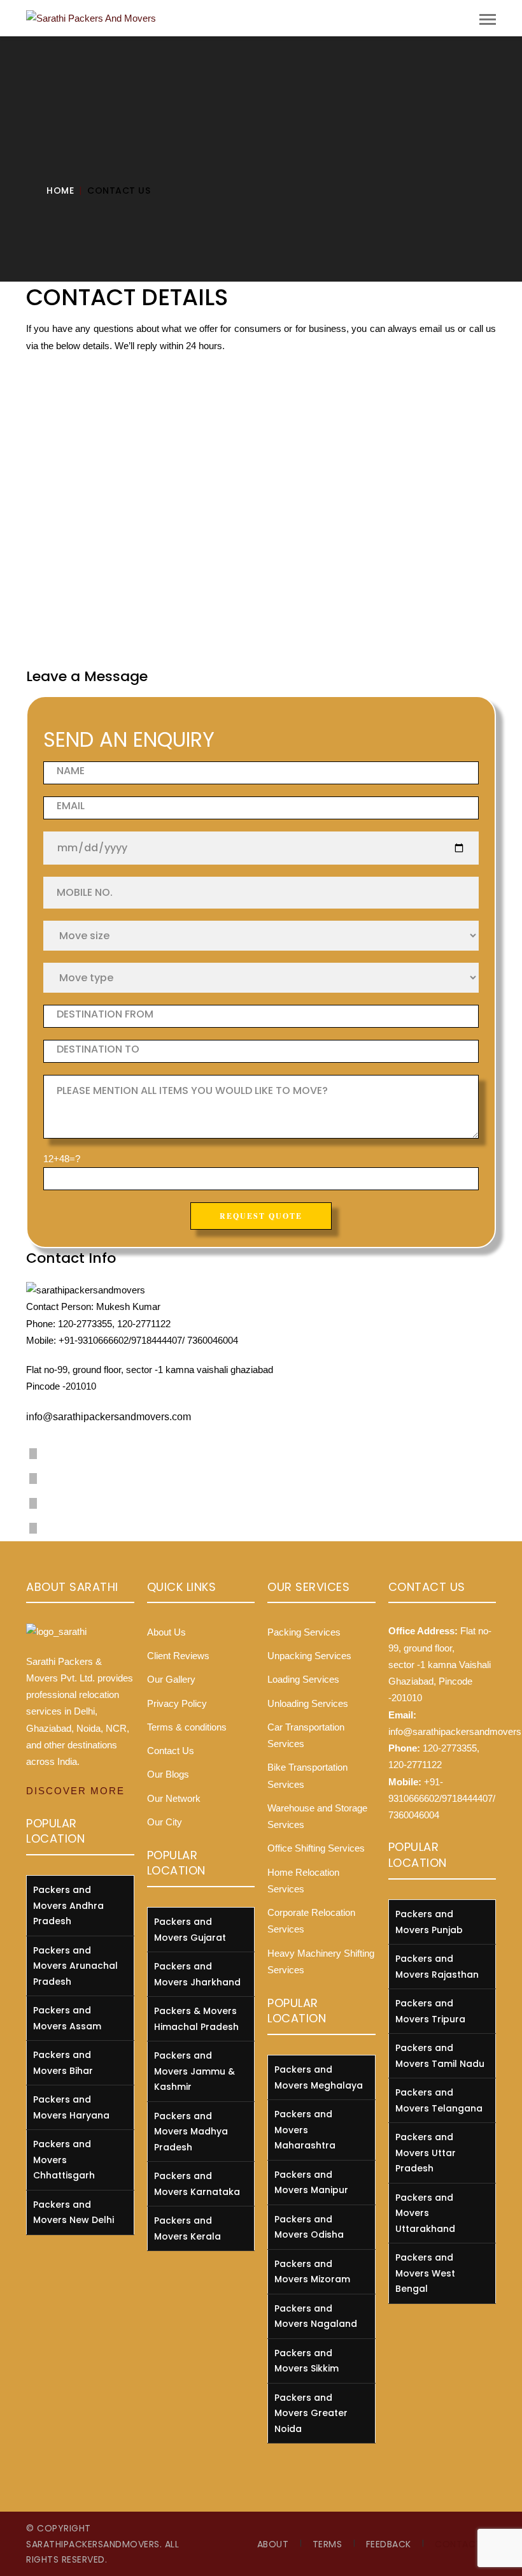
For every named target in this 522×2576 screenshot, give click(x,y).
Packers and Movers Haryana (71, 2107)
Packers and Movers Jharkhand (197, 1974)
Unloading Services (308, 1703)
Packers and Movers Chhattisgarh (64, 2160)
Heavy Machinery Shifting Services (321, 1961)
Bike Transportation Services (307, 1775)
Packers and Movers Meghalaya (319, 2077)
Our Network (174, 1798)
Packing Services (304, 1632)
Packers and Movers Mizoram (312, 2272)
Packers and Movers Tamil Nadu (440, 2056)
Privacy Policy (177, 1703)
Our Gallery (171, 1679)
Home (60, 191)
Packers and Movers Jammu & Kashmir (194, 2071)
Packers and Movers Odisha (309, 2227)
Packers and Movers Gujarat (190, 1930)
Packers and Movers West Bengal (425, 2273)
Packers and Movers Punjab (429, 1922)
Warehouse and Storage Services (317, 1816)
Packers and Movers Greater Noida (311, 2413)
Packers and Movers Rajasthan (437, 1967)
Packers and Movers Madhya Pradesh (191, 2132)
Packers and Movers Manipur (311, 2183)
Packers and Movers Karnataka (197, 2184)
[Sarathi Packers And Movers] (91, 18)
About (273, 2544)
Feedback (389, 2544)
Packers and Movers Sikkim (307, 2361)
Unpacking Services (309, 1656)
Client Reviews (178, 1656)
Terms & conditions (187, 1727)
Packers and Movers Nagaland (316, 2316)
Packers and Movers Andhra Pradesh (68, 1905)
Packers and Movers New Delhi (74, 2213)
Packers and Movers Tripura (430, 2011)
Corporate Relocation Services (311, 1921)
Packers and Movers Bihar (63, 2063)
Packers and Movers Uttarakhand (425, 2213)
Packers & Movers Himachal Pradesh (196, 2019)
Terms (328, 2544)
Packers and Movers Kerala (187, 2228)
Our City (165, 1822)
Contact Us (171, 1751)
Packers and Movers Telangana (439, 2100)
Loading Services (303, 1679)
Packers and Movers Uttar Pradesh (426, 2153)
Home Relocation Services (303, 1881)
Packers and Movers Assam (67, 2018)
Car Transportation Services (306, 1735)
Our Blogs (168, 1774)
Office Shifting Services (316, 1848)
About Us (166, 1632)
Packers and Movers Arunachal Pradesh (75, 1966)
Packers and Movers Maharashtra (305, 2130)
